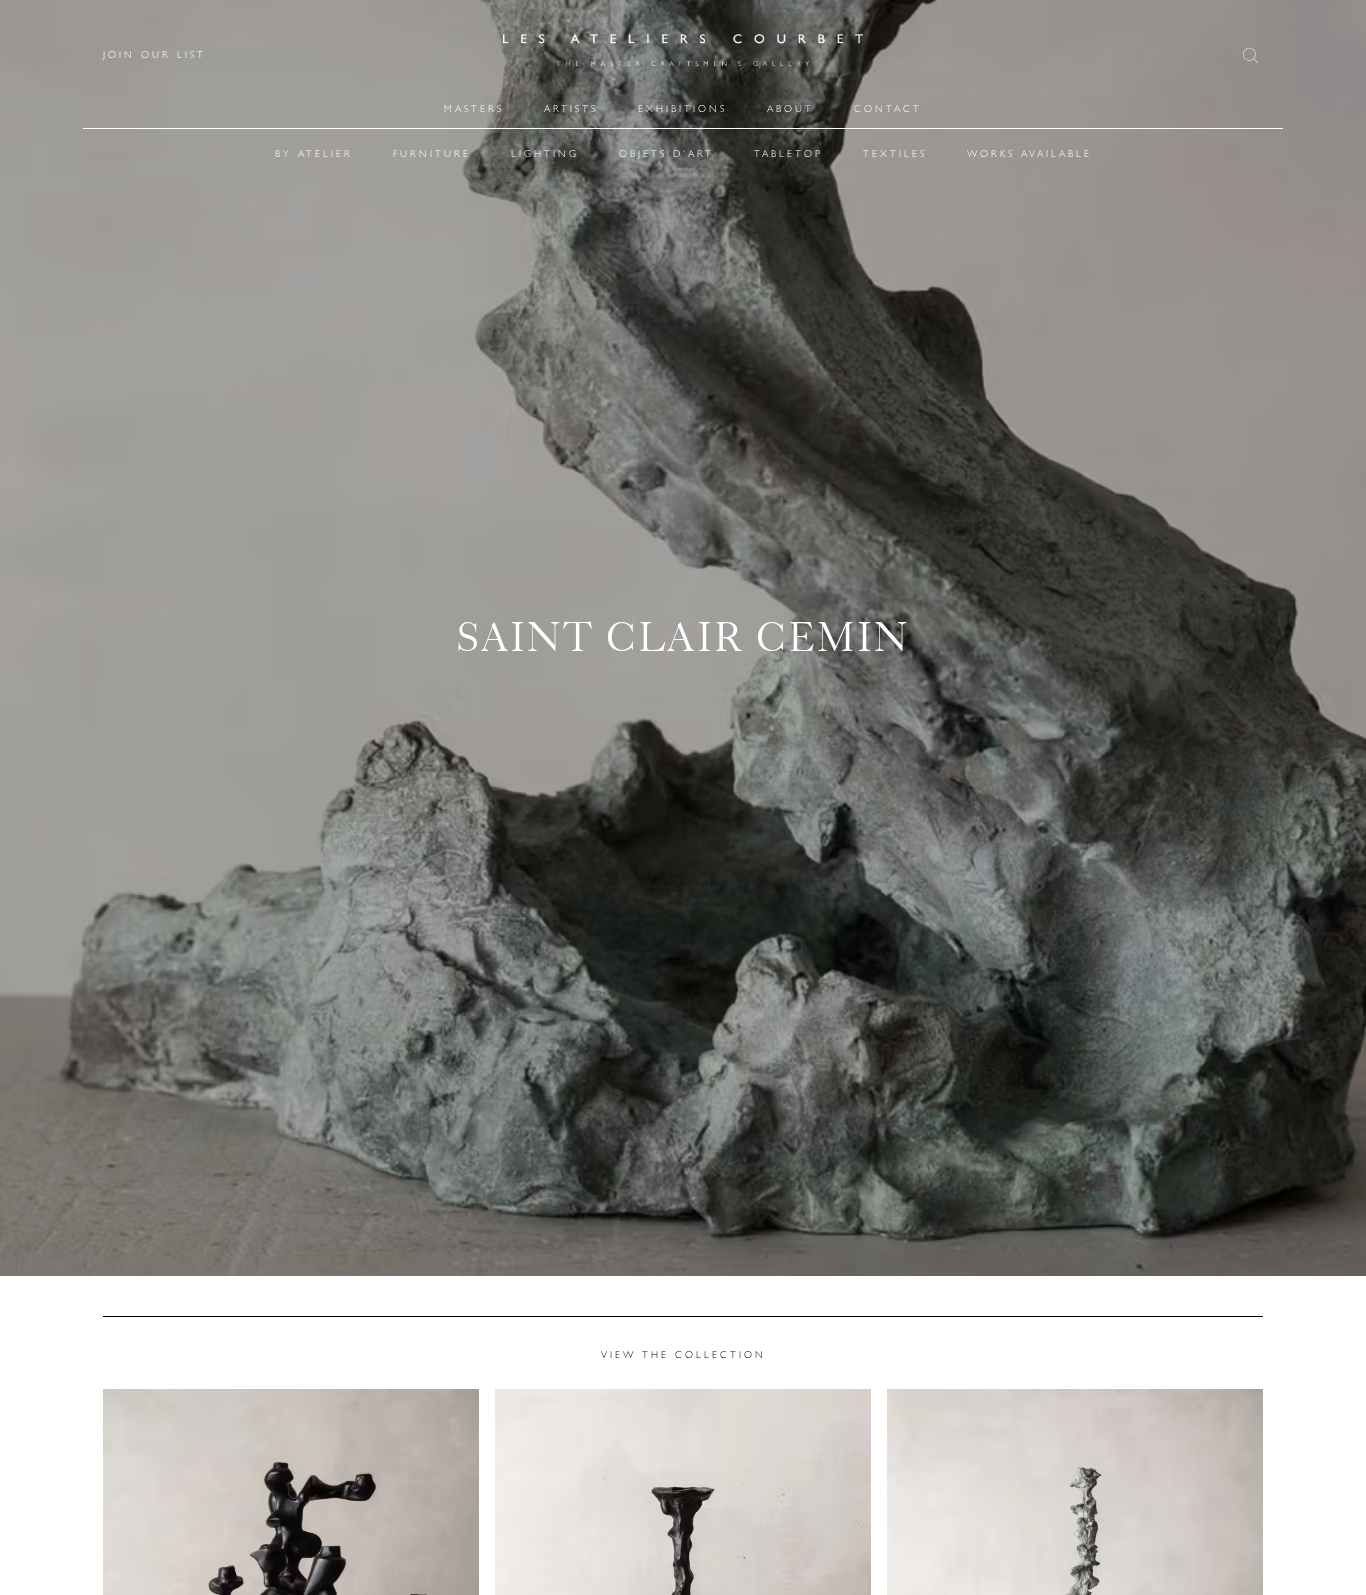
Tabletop (788, 153)
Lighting (545, 153)
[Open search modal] (1253, 55)
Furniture (432, 153)
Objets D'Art (666, 153)
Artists (571, 108)
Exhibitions (682, 108)
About (790, 108)
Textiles (895, 153)
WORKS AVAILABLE (1029, 153)
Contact (888, 108)
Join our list (154, 55)
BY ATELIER (314, 153)
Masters (474, 108)
